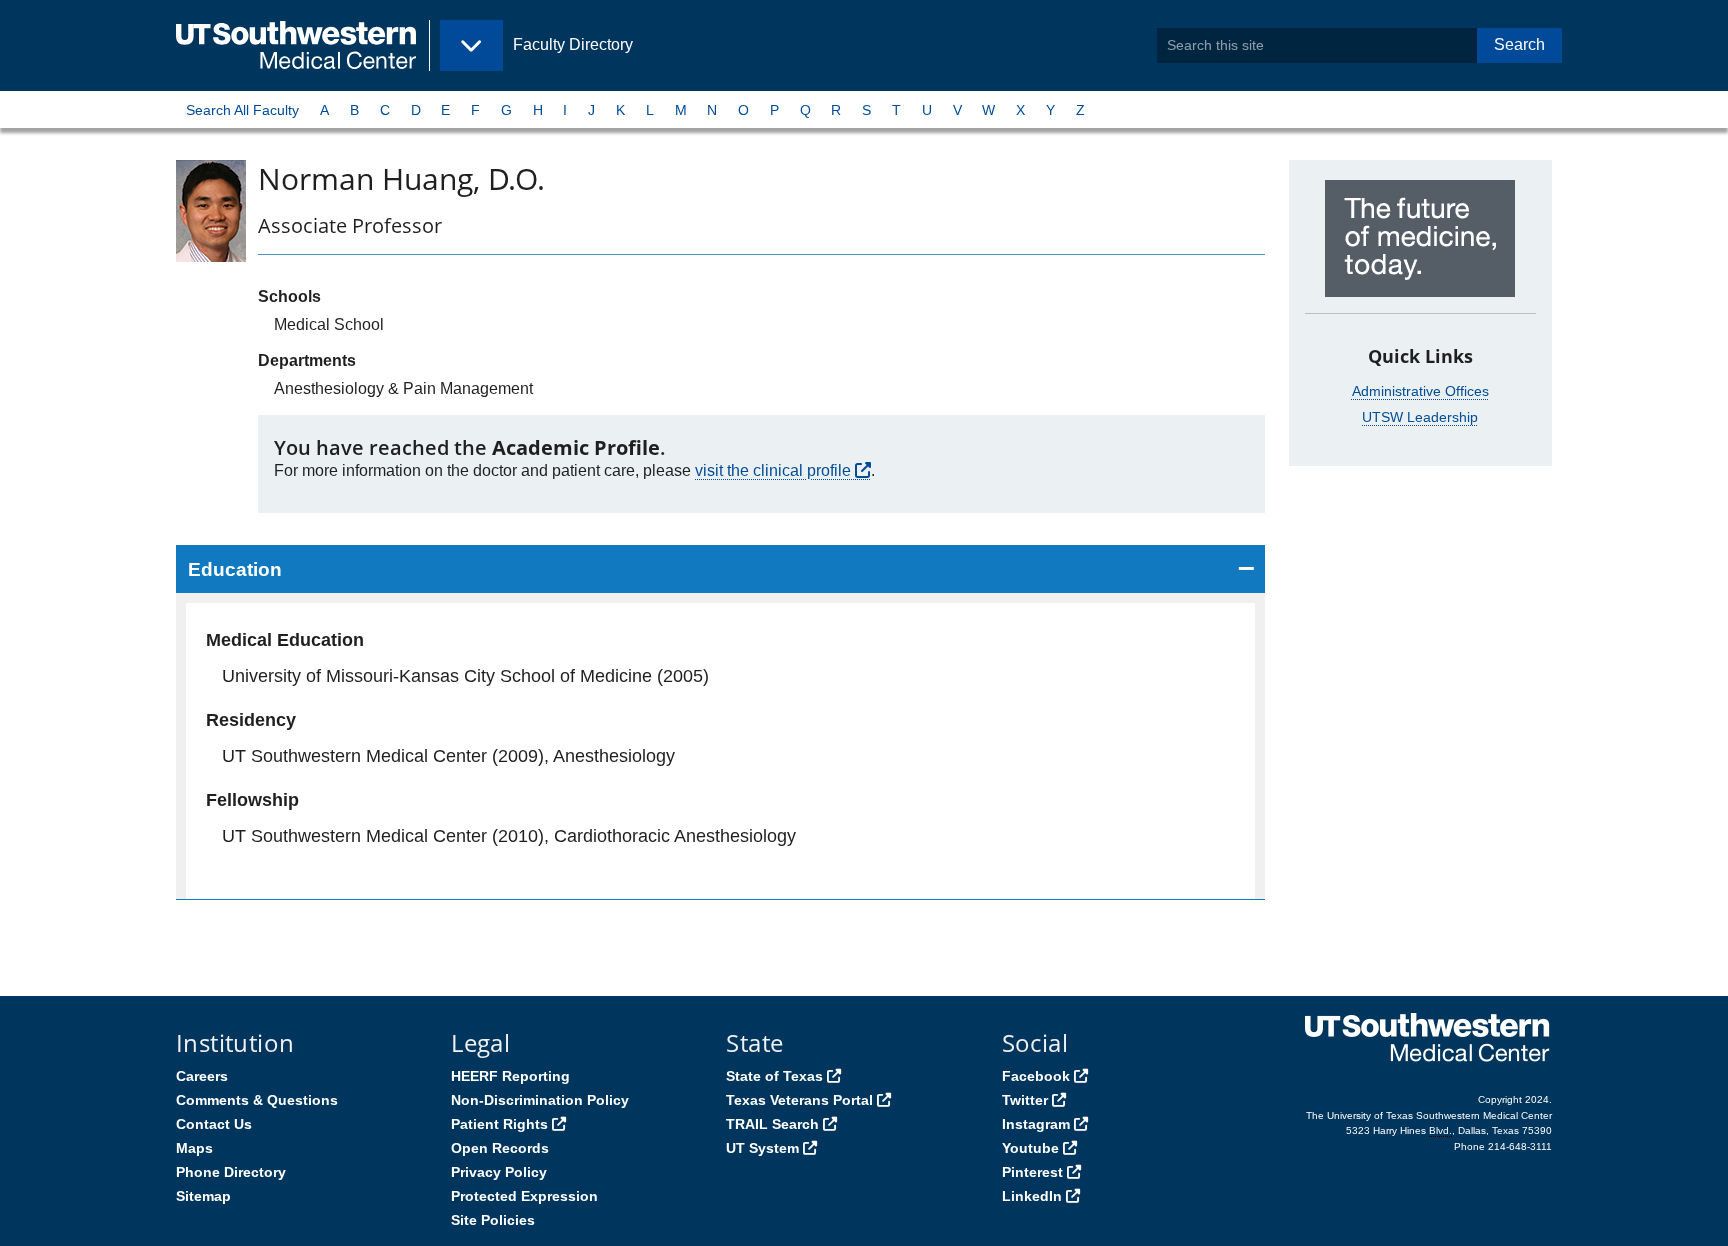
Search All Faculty (242, 110)
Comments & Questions (257, 1100)
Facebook (1036, 1076)
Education (235, 569)
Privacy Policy (499, 1172)
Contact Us (214, 1124)
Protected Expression (524, 1196)
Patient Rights (499, 1124)
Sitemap (203, 1196)
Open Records (500, 1148)
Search (1519, 44)
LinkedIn (1032, 1196)
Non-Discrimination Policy (540, 1100)
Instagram (1036, 1124)
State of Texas (774, 1076)
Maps (194, 1148)
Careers (202, 1076)
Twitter (1025, 1100)
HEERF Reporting (510, 1076)
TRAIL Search (772, 1124)
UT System (762, 1148)
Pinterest (1032, 1172)
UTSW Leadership (1420, 417)
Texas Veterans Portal (799, 1100)
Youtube (1030, 1148)
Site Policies (493, 1220)
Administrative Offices (1420, 391)
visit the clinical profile (773, 470)
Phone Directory (231, 1172)
